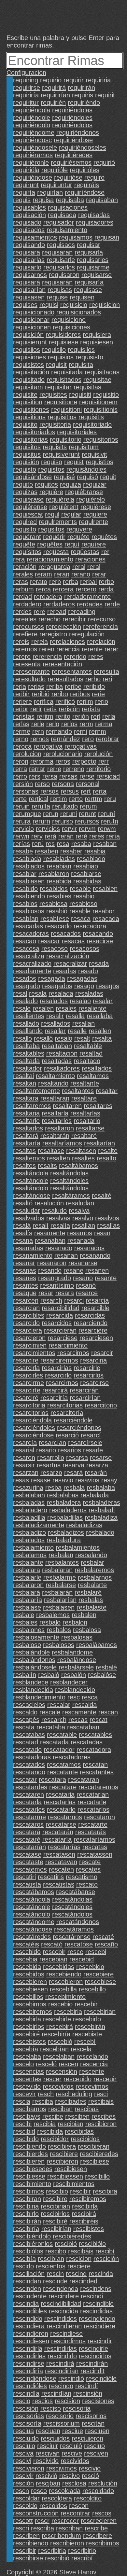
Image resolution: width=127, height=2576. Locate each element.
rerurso (63, 821)
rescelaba (27, 2057)
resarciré (26, 1398)
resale (22, 1008)
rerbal (88, 582)
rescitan (93, 2423)
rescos (102, 2513)
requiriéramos (33, 155)
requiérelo (91, 499)
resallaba (100, 1016)
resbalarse (61, 1585)
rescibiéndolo (32, 2236)
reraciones (90, 559)
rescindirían (62, 2371)
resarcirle (87, 1368)
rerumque (27, 814)
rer (105, 552)
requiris (83, 95)
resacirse (100, 941)
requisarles (93, 260)
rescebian (53, 1959)
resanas (25, 1270)
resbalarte (92, 1585)
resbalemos (53, 1615)
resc (74, 1697)
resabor (104, 911)
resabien (105, 889)
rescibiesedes (33, 2169)
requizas (25, 492)
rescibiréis (84, 2221)
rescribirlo (82, 2551)
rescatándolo (32, 1914)
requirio (51, 80)
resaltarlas (85, 1113)
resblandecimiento (39, 1697)
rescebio (60, 2004)
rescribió (57, 2558)
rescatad (26, 1742)
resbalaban (29, 1495)
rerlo (53, 724)
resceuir (105, 2079)
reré (81, 836)
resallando (28, 1031)
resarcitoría (67, 1413)
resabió (57, 911)
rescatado (27, 1750)
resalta (102, 1038)
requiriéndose (73, 140)
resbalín (25, 1675)
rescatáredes (32, 1937)
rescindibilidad (61, 2304)
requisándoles (86, 469)
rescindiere (99, 2326)
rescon (79, 2506)
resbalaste (92, 1607)
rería (113, 836)
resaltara (26, 1098)
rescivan (48, 2453)
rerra (20, 769)
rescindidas (96, 2311)
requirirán (81, 88)
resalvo (83, 1218)
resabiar (25, 874)
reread (57, 612)
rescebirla (27, 2019)
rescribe (96, 2528)
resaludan (80, 1203)
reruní (107, 814)
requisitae (97, 380)
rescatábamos (34, 1892)
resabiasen (29, 881)
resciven (96, 2453)
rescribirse (28, 2558)
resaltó (23, 1203)
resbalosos (59, 1645)
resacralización (68, 956)
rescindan (27, 2281)
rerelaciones (67, 642)
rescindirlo (62, 2356)
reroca (22, 746)
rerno (21, 739)
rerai (79, 567)
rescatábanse (76, 1892)
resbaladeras (101, 1503)
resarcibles (29, 1315)
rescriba (42, 2528)
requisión (26, 462)
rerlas (21, 724)
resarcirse (94, 1383)
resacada (106, 919)
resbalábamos (97, 1645)
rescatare (63, 1787)
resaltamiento (55, 1076)
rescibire (55, 2199)
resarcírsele (85, 1443)
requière (51, 492)
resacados (66, 934)
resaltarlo (87, 1121)
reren (47, 649)
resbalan (61, 1555)
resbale (24, 1615)
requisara (27, 252)
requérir (54, 537)
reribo (60, 694)
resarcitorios (31, 1413)
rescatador (59, 1750)
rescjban (48, 2483)
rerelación (101, 642)
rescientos (51, 2266)
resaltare (84, 1098)
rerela (40, 642)
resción (23, 2483)
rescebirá (60, 2027)
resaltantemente (36, 1091)
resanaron (52, 1263)
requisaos (61, 245)
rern (38, 731)
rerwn (21, 836)
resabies (59, 896)
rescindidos (61, 2319)
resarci (74, 1300)
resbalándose (77, 1660)
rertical (38, 799)
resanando (95, 1255)
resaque (25, 1293)
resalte (108, 1151)
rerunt (87, 814)
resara (65, 1293)
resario (46, 1450)
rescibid (24, 2131)
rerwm (107, 829)
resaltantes (78, 1091)
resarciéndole (73, 1420)
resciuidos (55, 2438)
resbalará (27, 1592)
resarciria (93, 1360)
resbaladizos (66, 1532)
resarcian (26, 1308)
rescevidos (58, 2086)
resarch (51, 1300)
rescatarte (93, 1824)
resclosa (74, 2483)
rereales (25, 619)
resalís (23, 1233)
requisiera (97, 335)
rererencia (47, 657)
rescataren (28, 1794)
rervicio (23, 829)
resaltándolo (31, 1188)
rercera (63, 589)
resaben (47, 851)
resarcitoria (29, 1405)
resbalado (100, 1532)
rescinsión (88, 2393)
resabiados (29, 866)
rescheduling (74, 2094)
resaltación (62, 1053)
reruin (21, 806)
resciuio (24, 2446)
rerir (36, 709)
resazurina (28, 1488)
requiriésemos (71, 162)
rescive (72, 2453)
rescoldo (25, 2506)
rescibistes (89, 2229)
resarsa (77, 1458)
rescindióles (30, 2386)
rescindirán (92, 2363)
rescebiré (26, 2034)
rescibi (22, 2124)
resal (20, 993)
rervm (87, 829)
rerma (104, 724)
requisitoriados (34, 432)
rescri (21, 2528)
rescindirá (60, 2363)
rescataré (27, 1839)
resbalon (75, 1622)
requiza (71, 484)
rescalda (85, 1705)
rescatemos (30, 1869)
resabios (25, 904)
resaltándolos (69, 1188)
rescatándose (33, 1929)
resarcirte (27, 1390)
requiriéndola (32, 110)
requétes (104, 537)
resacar (49, 941)
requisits (55, 447)
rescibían (51, 2259)
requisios (61, 357)
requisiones (29, 357)
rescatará (27, 1832)
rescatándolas (72, 1899)
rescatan (95, 1765)
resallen (100, 1031)
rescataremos (98, 1787)
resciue (73, 2431)
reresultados (65, 679)
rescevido (27, 2086)
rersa (50, 776)
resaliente (92, 1008)
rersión (23, 784)
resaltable (88, 1046)
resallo (22, 1038)
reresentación (62, 664)
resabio (84, 896)
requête (24, 544)
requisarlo (27, 267)
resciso (51, 2408)
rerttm (93, 799)
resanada (81, 1240)
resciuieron (87, 2438)
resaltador (28, 1068)
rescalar (59, 1705)
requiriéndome (34, 132)
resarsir (24, 1465)
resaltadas (57, 1061)
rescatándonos (78, 1922)
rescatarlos (93, 1809)
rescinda (101, 2274)
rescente (92, 2071)
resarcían (52, 1443)
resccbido (27, 1952)
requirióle (55, 170)
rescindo (61, 2386)
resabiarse (86, 874)
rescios (42, 2401)
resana (23, 1240)
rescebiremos (33, 2012)
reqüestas (85, 552)
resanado (59, 1248)
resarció (67, 1435)
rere (39, 612)
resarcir (102, 1353)
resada (99, 963)
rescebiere (99, 1974)
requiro (94, 177)
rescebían (54, 2049)
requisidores (63, 335)
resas (21, 1480)
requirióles (85, 170)
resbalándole (31, 1652)
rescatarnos (65, 1817)
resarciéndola (32, 1420)
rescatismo (82, 1877)
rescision (67, 2401)
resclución (103, 2483)
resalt (82, 1038)
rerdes (22, 612)
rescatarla (27, 1802)
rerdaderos (59, 604)
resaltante (85, 1083)
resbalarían (60, 1600)
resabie (80, 889)
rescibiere (64, 2154)
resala (38, 993)
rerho (93, 679)
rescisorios (91, 2416)
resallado (26, 1023)
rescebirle (57, 2019)
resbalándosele (35, 1667)
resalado (25, 1001)
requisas (60, 290)
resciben (77, 2116)
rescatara (52, 1780)
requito (23, 484)
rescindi (92, 2296)
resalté (102, 1196)
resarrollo (51, 1458)
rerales (23, 574)
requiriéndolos (72, 125)
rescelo (23, 2064)
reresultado (29, 679)
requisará (27, 282)
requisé (64, 477)
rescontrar (75, 2513)
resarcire (26, 1360)
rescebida (27, 1967)
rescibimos (28, 2191)
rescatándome (34, 1922)
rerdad (22, 597)
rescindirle (93, 2348)
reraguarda (54, 567)
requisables (29, 207)
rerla (109, 716)
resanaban (50, 1240)
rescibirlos (55, 2214)
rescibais (101, 2101)
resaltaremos (32, 1106)
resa (63, 844)
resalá (22, 1226)
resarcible (95, 1308)
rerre (54, 769)
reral (94, 567)
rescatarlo (61, 1809)
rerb (55, 582)
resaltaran (55, 1098)
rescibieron (62, 2161)
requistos (51, 469)
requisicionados (79, 312)
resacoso (55, 949)
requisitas (87, 387)
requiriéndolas (72, 110)
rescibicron (101, 2124)
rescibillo (97, 2176)
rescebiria (68, 2012)
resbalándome (72, 1652)
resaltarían (99, 1143)
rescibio (57, 2191)
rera (19, 559)
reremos (25, 649)
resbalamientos (78, 1547)
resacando (98, 934)
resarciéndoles (34, 1428)
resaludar (27, 1211)
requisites (53, 395)
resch (46, 2094)
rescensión (62, 2071)
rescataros (28, 1824)
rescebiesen (30, 1989)
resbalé (106, 1667)
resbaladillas (65, 1517)
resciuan (48, 2431)
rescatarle (92, 1802)
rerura (22, 821)
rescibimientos (74, 2184)
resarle (93, 1450)
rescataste (28, 1862)
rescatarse (61, 1824)
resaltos (24, 1166)
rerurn (41, 821)
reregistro (53, 634)
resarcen (26, 1300)
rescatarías (64, 1847)
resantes (26, 1285)
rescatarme (29, 1817)
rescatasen (59, 1854)
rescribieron (67, 2543)
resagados (57, 986)
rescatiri (24, 1877)
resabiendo (29, 896)
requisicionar (31, 320)
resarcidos (57, 1323)
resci (101, 2094)
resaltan (25, 1083)
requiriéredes (74, 155)
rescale (50, 1712)
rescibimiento (32, 2184)
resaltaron (59, 1128)
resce (75, 1952)
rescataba (51, 1727)
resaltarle (26, 1121)
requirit (105, 95)
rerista (91, 709)
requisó (87, 477)
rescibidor (55, 2139)
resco (39, 2491)
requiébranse (84, 492)
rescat (99, 1720)
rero (88, 739)
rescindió (71, 2378)
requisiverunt (61, 454)
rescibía (24, 2259)
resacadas (28, 926)
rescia (22, 2101)
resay (109, 1480)
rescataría (57, 1839)
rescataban (83, 1727)
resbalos (59, 1630)
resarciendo (91, 1323)
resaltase (51, 1151)
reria (20, 686)
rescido (23, 2266)
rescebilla (63, 1989)
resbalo (50, 1622)
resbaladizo (29, 1532)
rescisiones (98, 2401)
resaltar (107, 1091)
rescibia (45, 2124)
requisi (49, 305)
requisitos (27, 447)
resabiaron (54, 874)
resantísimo (57, 1285)
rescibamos (30, 2109)
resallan (84, 1023)
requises (25, 305)
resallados (56, 1023)
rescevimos (92, 2086)
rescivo (70, 2476)
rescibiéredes (72, 2236)
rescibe (53, 2116)
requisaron (64, 275)
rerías (21, 844)
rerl (96, 716)
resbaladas (29, 1503)
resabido (25, 889)
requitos (46, 484)
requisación (29, 215)
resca (90, 1697)
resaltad (91, 1053)
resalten (58, 1158)
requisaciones (68, 207)
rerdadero (27, 604)
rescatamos (64, 1765)
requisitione (61, 402)
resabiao (86, 866)
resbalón (74, 1675)
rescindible (98, 2304)
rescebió (60, 2042)
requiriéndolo (32, 125)
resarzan (26, 1473)
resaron (24, 1458)
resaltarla (55, 1113)
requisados (29, 230)
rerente (92, 649)
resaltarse (90, 1128)
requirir (74, 80)
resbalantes (62, 1562)
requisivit (94, 454)
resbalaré (88, 1592)
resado (88, 971)
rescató (52, 1944)
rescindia (26, 2304)
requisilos (81, 350)
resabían (26, 919)
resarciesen (96, 1338)
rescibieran (94, 2146)
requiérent (64, 507)
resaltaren (67, 1106)
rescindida (63, 2311)
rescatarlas (60, 1802)
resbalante (28, 1562)
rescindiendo (97, 2319)
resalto (106, 1158)
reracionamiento (50, 559)
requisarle (61, 260)
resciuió (71, 2446)
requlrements (58, 522)
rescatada (54, 1742)
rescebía (26, 2049)
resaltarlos (28, 1128)
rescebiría (56, 2034)
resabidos (54, 889)
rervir (69, 829)
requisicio (74, 305)
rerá (50, 836)
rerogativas (81, 746)
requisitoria (55, 424)
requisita (81, 365)
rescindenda (61, 2289)
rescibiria (26, 2206)
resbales (25, 1622)
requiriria (98, 80)
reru (110, 799)
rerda (106, 589)
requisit (56, 365)
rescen (68, 2064)
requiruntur (56, 185)
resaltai (23, 1076)
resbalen (84, 1615)
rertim (59, 799)
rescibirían (56, 2229)
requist (74, 462)
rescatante (63, 1772)
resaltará (26, 1136)
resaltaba (26, 1046)
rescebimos (30, 2004)
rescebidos (29, 1974)
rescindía (26, 2393)
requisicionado (34, 312)
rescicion (79, 2259)
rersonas (26, 791)
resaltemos (29, 1158)
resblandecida (33, 1690)
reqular (71, 514)
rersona (63, 784)
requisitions (29, 417)
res (50, 844)
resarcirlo (58, 1375)
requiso (52, 462)
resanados (89, 1248)
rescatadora (94, 1750)
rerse (87, 776)
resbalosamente (36, 1637)
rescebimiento (65, 1997)
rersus (70, 791)
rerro (20, 776)
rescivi (22, 2461)
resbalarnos (95, 1577)
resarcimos (73, 1353)
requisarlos (59, 267)
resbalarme (60, 1577)
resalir (55, 1016)
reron (21, 761)
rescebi (96, 1952)
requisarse (97, 275)
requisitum (84, 447)
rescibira (105, 2191)
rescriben (26, 2536)
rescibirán (27, 2221)
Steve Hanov (78, 2572)
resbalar (92, 1562)
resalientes (29, 1016)
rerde (112, 604)
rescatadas (87, 1742)
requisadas (94, 215)
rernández (65, 739)
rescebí (85, 2042)
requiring (26, 80)
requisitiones (31, 409)
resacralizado (32, 963)
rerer (112, 649)
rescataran (84, 1780)
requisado (27, 222)
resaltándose (32, 1196)
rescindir (100, 2341)
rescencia (94, 2064)
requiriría (26, 95)
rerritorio (99, 769)
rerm (86, 724)
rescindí (87, 2386)
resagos (108, 986)
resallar (55, 1031)
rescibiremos (88, 2199)
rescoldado (98, 2491)
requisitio (106, 395)
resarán (96, 1473)
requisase (88, 290)
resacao (25, 941)
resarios (70, 1450)
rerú (38, 844)
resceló (46, 2064)
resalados (54, 1001)
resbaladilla (29, 1517)
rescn (21, 2491)
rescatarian (93, 1794)
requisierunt (30, 342)
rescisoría (27, 2423)
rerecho (49, 619)
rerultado (65, 806)
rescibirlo (26, 2214)
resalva (79, 1211)
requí (72, 544)
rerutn (110, 821)
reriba (55, 686)
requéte (78, 537)
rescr (42, 2521)
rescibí (105, 2251)
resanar (24, 1263)
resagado (27, 986)
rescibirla (85, 2206)
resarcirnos (62, 1383)
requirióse (68, 177)
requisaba (70, 200)
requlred (25, 522)
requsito (25, 529)
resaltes (83, 1158)
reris (50, 709)
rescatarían (29, 1847)
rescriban (69, 2528)
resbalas (91, 1600)
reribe (73, 686)
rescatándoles (72, 1907)
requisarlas (29, 260)
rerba (71, 582)
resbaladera (64, 1503)
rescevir (24, 2094)
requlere (95, 514)
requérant (27, 537)
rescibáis (81, 2251)
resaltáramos (71, 1196)
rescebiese (100, 1982)
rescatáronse (72, 1937)
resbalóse (102, 1675)
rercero (86, 589)
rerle (38, 724)
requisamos (76, 237)
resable (80, 911)
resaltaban (57, 1046)
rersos (49, 791)
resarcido (26, 1323)
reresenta (27, 664)
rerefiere (25, 634)
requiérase (28, 499)
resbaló (49, 1675)
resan (102, 1233)
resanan (66, 1255)
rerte (20, 799)
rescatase (27, 1854)
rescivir (23, 2476)
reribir (21, 694)
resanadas (28, 1248)
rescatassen (95, 1854)
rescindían (56, 2393)
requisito (25, 424)
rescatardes (30, 1787)
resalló (43, 1038)
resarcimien (30, 1345)
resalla (75, 1016)
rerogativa (48, 746)
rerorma (42, 761)
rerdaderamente (87, 597)
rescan (108, 1712)
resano (83, 1278)
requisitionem (98, 402)
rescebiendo (64, 1974)
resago (84, 986)
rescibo (56, 2251)
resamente (50, 1233)
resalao (80, 1001)
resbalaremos (94, 1570)
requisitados (64, 380)
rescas (78, 1720)
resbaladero (30, 1510)
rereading (82, 612)
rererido (75, 657)
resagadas (82, 978)
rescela (81, 2049)
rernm (98, 731)
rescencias (28, 2071)
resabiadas (59, 859)
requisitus (27, 454)
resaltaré (84, 1136)
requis (22, 200)
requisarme (93, 267)
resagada (52, 978)
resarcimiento (68, 1345)
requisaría (89, 282)
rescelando (92, 2057)
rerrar (37, 769)
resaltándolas (69, 1173)
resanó (86, 1285)
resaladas (89, 993)
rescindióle (101, 2378)
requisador (59, 222)
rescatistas (59, 1884)
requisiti (80, 395)
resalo (63, 1038)
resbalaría (28, 1600)
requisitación (31, 372)
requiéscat (28, 514)
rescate (90, 1862)
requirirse (27, 88)
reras (21, 582)
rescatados (29, 1765)
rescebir (86, 2004)
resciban (60, 2109)
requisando (29, 245)
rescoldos (53, 2506)
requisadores (95, 222)
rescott (23, 2521)
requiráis (87, 185)
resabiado (91, 859)
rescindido (28, 2319)
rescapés (26, 1720)
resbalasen (59, 1607)
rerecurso (102, 619)
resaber (71, 851)
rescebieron (66, 1982)
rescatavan (61, 1862)
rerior (21, 709)
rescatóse (79, 1944)
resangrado (55, 1278)
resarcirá (55, 1390)
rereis (21, 642)
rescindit (92, 2371)
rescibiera (62, 2146)
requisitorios (101, 439)
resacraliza (29, 956)
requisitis (91, 417)
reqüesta (56, 552)
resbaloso (27, 1645)
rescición (106, 2259)
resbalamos (30, 1555)
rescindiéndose (35, 2378)
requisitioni (66, 409)
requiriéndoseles (83, 147)
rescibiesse (29, 2176)
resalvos (107, 1218)
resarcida (60, 1315)
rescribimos (103, 2543)
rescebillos (28, 1997)
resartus (49, 1465)
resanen (97, 1270)
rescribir (25, 2551)
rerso (42, 784)
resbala (74, 1488)
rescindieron (31, 2334)
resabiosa (53, 904)
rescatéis (26, 1944)
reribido (94, 686)
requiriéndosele (35, 147)
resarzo (51, 1473)
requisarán (57, 282)
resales (66, 1008)
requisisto (89, 357)
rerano (81, 574)
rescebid (82, 1959)
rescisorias (28, 2416)
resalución (49, 1203)
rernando (59, 731)
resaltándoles (69, 1181)
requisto (25, 469)
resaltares (98, 1106)
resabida (59, 881)
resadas (65, 971)
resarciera (28, 1330)
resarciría (54, 1398)
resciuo (94, 2446)
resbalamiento (33, 1547)
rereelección (63, 627)
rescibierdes (30, 2154)
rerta (100, 791)
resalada (61, 993)
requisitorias (30, 439)
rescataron (99, 1817)
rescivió (46, 2476)
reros (63, 761)
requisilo (54, 350)
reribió (41, 694)
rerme (22, 731)
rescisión (26, 2408)
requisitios (62, 417)
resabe (23, 851)
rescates (88, 1869)
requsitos (51, 529)
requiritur (26, 103)
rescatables (95, 1735)
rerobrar (107, 739)
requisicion (105, 305)
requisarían (29, 290)
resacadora (90, 926)
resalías (108, 1226)
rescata (24, 1727)
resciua (23, 2431)
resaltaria (26, 1113)
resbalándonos (34, 1660)
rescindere (64, 2296)
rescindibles (30, 2311)
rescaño (106, 1944)
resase (41, 1480)
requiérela (60, 499)
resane (73, 1270)
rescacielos (29, 1705)
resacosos (85, 949)
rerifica (44, 701)
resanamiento (33, 1255)
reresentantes (72, 672)
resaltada (26, 1061)
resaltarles (57, 1121)
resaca (81, 919)
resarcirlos (89, 1375)
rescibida (50, 2131)
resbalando (91, 1555)
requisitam (28, 387)
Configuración (26, 73)
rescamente (79, 1712)
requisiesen (97, 342)
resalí (41, 1226)
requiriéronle (31, 162)
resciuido (26, 2438)
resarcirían (85, 1398)
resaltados (97, 1068)
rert (86, 791)
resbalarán (57, 1592)
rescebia (25, 1959)
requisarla (89, 252)
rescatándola (32, 1899)
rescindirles (29, 2356)
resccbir (54, 1952)
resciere (79, 2266)
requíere (94, 544)
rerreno (74, 769)
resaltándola (31, 1173)
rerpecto (84, 761)
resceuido (78, 2079)
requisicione (69, 320)
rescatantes (97, 1772)
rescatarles (29, 1809)
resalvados (29, 1218)
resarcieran (60, 1330)
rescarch (54, 1720)
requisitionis (101, 409)
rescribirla (52, 2551)
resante (106, 1278)
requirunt (26, 185)
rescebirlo (87, 2019)
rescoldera (57, 2498)
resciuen (97, 2431)
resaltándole (31, 1181)
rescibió (66, 2244)
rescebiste (87, 2034)
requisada (62, 215)
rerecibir (74, 619)
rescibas (87, 2109)
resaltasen (81, 1151)
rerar (99, 574)
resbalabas (63, 1495)
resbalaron (28, 1585)
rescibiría (26, 2229)
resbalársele (76, 1667)
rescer (52, 2079)
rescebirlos (29, 2027)
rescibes (104, 2116)
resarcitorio (101, 1405)
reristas (24, 716)
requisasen (29, 297)
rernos (40, 739)
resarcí (91, 1435)
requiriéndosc (32, 140)
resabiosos (29, 911)
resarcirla (26, 1368)
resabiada (27, 859)
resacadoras (31, 934)
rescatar (25, 1780)
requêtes (50, 544)
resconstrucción (36, 2513)
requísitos (27, 552)
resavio (63, 1480)
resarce (87, 1293)
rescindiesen (31, 2341)
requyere (79, 529)
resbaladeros (68, 1510)
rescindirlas (61, 2348)
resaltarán (55, 1136)
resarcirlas (57, 1368)
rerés (97, 836)
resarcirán (84, 1390)
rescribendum (61, 2536)
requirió (104, 162)
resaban (105, 844)
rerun (51, 814)
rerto (76, 799)
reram (43, 574)
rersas (68, 776)
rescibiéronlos (33, 2244)
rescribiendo (31, 2543)
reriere (22, 701)
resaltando (53, 1083)
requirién (53, 103)
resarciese (63, 1338)
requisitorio (66, 439)
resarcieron (29, 1338)
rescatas (95, 1847)
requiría (24, 192)
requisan (107, 237)
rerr (104, 761)
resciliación (29, 2274)
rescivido (46, 2461)
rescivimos (62, 2468)
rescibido (26, 2139)
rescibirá (84, 2214)
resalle (77, 1031)
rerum (88, 806)
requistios (99, 462)
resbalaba (101, 1488)
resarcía (25, 1443)
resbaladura (64, 1540)
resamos (80, 1233)
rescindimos (68, 2341)
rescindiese (66, 2334)
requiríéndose (85, 192)
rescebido (90, 1967)
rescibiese (95, 2161)
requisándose (32, 477)
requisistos (28, 365)
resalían (84, 1226)
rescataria (60, 1794)
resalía (60, 1226)
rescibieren (29, 2161)
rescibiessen (65, 2176)
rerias (36, 686)
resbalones (29, 1630)
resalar (103, 1001)
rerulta (41, 806)
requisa (43, 200)
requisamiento (67, 230)
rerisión (69, 709)
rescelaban (59, 2057)
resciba (43, 2101)
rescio (22, 2401)
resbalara (27, 1570)
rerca (43, 589)
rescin (55, 2274)
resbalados (29, 1540)
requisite (25, 395)
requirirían (55, 95)
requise (57, 297)
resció (90, 2476)
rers (35, 776)
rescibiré (55, 2221)
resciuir (48, 2446)
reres (96, 657)
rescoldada (65, 2491)
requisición (28, 335)
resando (50, 1270)
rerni (80, 731)
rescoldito (88, 2498)
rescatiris (51, 1877)
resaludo (54, 1211)
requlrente (93, 522)
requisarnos (30, 275)
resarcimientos (34, 1353)
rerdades (90, 604)
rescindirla (28, 2348)
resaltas (24, 1151)
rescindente (30, 2296)
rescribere (98, 2536)
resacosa (26, 949)
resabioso (83, 904)
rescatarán (58, 1832)
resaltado (87, 1061)
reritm (45, 716)
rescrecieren (99, 2521)
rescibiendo (29, 2146)
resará (73, 1473)
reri (107, 679)
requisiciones (71, 327)
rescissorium (62, 2423)
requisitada (67, 372)
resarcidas (90, 1315)
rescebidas (59, 1967)
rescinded (83, 2281)
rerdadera (48, 597)
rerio (102, 701)
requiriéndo (84, 103)
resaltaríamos (62, 1143)
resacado (58, 926)
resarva (73, 1465)
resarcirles (28, 1375)
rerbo (106, 582)
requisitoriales (77, 432)
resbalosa (87, 1630)
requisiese (63, 342)
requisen (82, 297)
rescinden (27, 2289)
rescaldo (25, 1712)
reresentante (31, 672)
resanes (25, 1278)
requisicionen (32, 327)
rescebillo (92, 1989)
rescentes (27, 2079)
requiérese (96, 507)
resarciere (93, 1330)
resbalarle (27, 1577)
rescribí (82, 2558)
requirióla (26, 170)
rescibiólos (28, 2251)
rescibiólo (92, 2244)
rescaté (103, 1937)
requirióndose (33, 177)
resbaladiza (101, 1517)
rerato (39, 582)
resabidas (87, 881)
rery (37, 836)
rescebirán (90, 2027)
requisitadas (102, 372)
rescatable (62, 1735)
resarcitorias (65, 1405)
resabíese (55, 919)
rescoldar (26, 2498)
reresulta (106, 672)
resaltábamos (78, 1166)
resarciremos (59, 1360)
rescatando (29, 1772)
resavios (87, 1480)
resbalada (95, 1495)
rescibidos (85, 2139)
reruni (69, 814)
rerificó (65, 701)
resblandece (31, 1682)
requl (52, 514)
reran (62, 574)
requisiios (27, 350)
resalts (47, 1166)
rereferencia (100, 627)
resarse (101, 1458)
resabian (59, 866)
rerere (22, 657)
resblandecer (69, 1682)
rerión (81, 716)
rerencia (68, 649)
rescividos (75, 2461)
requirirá (54, 88)
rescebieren (30, 1982)
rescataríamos (94, 1839)
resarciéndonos (79, 1428)
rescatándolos (72, 1914)
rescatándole (32, 1907)
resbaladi (102, 1510)
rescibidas (79, 2131)
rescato (87, 1884)
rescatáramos (74, 1929)
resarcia (97, 1300)
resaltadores (62, 1068)
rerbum (23, 589)
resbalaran (57, 1570)
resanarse (83, 1263)
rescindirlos (95, 2356)
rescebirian (100, 2012)
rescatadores (72, 1757)
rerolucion (27, 754)
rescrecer (65, 2521)
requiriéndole (32, 118)
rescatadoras (32, 1757)
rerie (98, 694)
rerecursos (28, 627)
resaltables (29, 1053)
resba (53, 1488)
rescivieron (29, 2468)
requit (108, 477)
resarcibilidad (61, 1308)
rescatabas (29, 1735)
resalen (43, 1008)
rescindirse (29, 2363)
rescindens (96, 2289)
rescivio (90, 2468)
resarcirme (28, 1383)
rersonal (88, 784)
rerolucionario (63, 754)
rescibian (71, 2124)
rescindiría (28, 2371)
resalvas (58, 1218)
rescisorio (60, 2416)
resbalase (27, 1607)
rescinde (55, 2281)
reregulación (87, 634)
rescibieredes (99, 2154)
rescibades (71, 2101)
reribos (80, 694)
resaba (81, 844)
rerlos (69, 724)
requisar (89, 245)
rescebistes (29, 2042)
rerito (63, 716)
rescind (76, 2274)
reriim (85, 701)
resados (25, 978)
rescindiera (29, 2326)
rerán (66, 836)
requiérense (30, 507)
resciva (23, 2453)
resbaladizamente (39, 1525)
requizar (95, 484)
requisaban (102, 200)
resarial (24, 1450)
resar (46, 1293)
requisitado (29, 380)
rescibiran (27, 2199)
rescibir (80, 2191)
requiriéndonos (78, 132)
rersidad (108, 776)
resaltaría (27, 1143)
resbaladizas (84, 1525)
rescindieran (64, 2326)
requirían (50, 192)
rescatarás (91, 1832)
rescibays (27, 2116)
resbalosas (77, 1637)
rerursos (87, 821)
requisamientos (35, 237)
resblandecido (75, 1690)
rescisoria (77, 2408)
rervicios (48, 829)
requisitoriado (92, 424)
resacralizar (70, 963)
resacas (73, 941)
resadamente (32, 971)
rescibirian (55, 2206)
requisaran (57, 252)
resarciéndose (33, 1435)
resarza (97, 1465)
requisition (28, 402)
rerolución (99, 754)
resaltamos (93, 1076)
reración (25, 567)
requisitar (58, 387)
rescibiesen (71, 2169)
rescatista (27, 1884)
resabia (95, 851)
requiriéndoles (72, 118)
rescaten (61, 1869)
